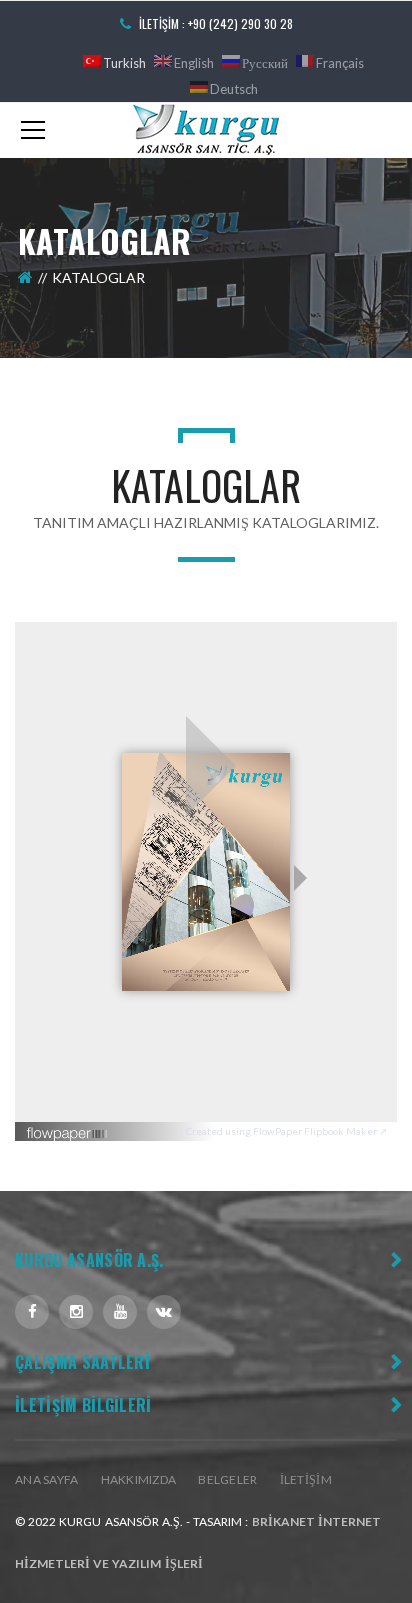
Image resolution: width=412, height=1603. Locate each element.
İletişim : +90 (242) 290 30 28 (216, 23)
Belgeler (227, 1479)
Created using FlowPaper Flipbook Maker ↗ (286, 1131)
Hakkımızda (139, 1479)
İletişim (306, 1479)
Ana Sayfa (47, 1479)
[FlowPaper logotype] (67, 1126)
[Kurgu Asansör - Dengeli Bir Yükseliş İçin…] (206, 128)
